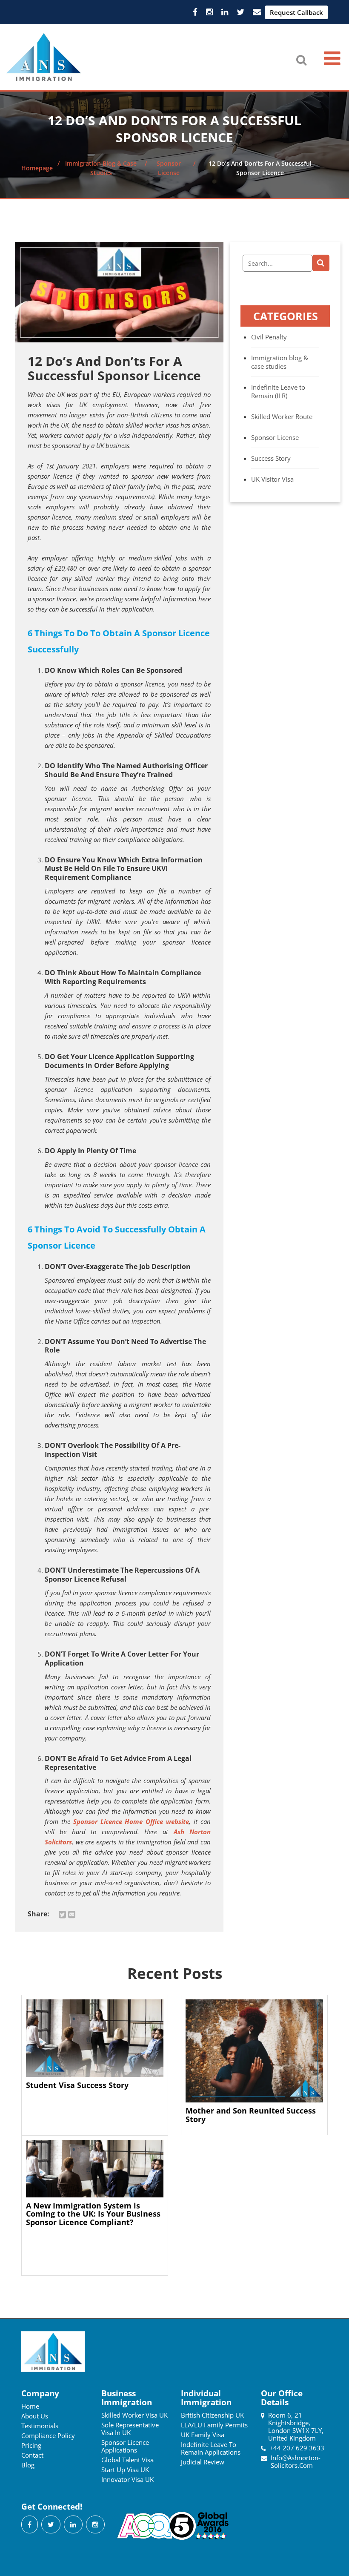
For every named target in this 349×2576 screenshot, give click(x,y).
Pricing (31, 2445)
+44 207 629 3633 (297, 2448)
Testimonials (40, 2426)
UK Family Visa (203, 2435)
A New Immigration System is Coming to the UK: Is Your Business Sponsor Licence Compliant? (93, 2214)
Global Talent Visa (127, 2460)
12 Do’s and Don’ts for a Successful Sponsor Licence (114, 368)
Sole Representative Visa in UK (130, 2429)
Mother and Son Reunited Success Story (251, 2115)
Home (30, 2406)
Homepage (37, 168)
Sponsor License (275, 437)
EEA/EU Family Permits (214, 2425)
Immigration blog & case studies (280, 362)
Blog (28, 2465)
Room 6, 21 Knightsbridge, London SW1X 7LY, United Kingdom (296, 2427)
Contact (32, 2455)
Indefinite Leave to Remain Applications (211, 2448)
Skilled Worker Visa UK (134, 2415)
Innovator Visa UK (127, 2479)
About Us (35, 2416)
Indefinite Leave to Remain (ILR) (278, 391)
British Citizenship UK (212, 2415)
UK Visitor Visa (272, 479)
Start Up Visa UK (125, 2470)
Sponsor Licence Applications (125, 2446)
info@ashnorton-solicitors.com (296, 2461)
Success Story (271, 458)
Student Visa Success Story (77, 2085)
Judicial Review (203, 2462)
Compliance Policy (48, 2435)
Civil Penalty (269, 337)
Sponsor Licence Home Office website (131, 1821)
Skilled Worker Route (282, 416)
